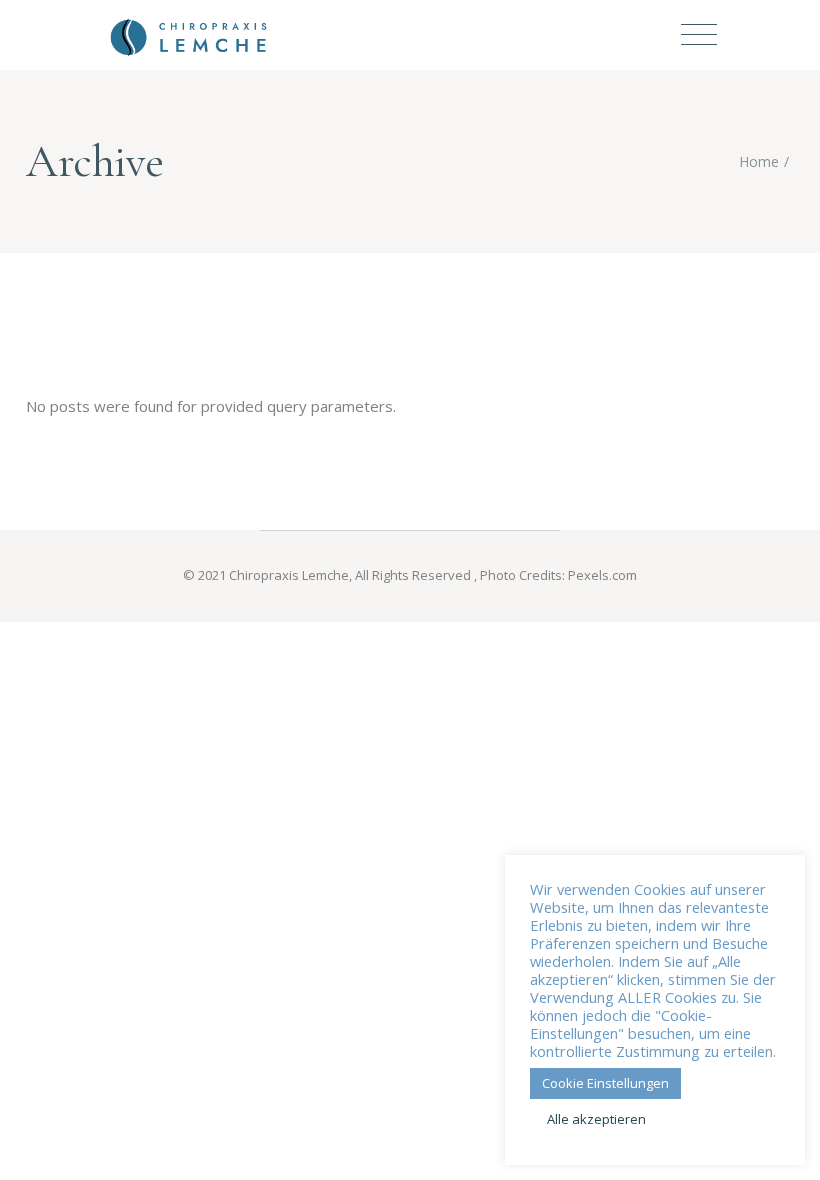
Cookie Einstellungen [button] (605, 1083)
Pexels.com (602, 575)
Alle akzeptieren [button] (596, 1119)
